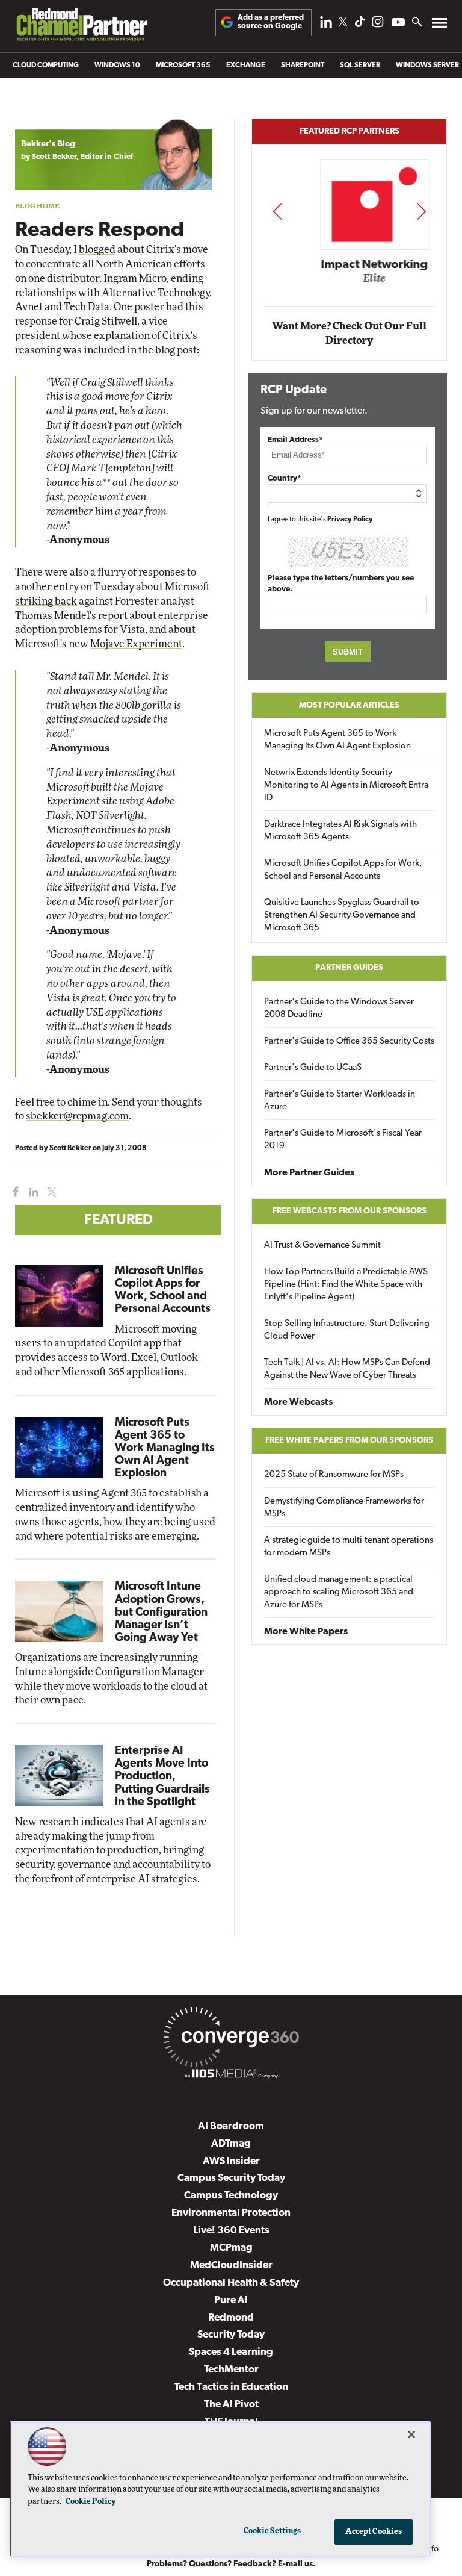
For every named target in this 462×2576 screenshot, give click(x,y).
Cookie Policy (91, 2502)
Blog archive (43, 112)
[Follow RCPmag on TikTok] (360, 25)
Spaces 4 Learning (231, 2352)
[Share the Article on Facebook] (13, 1193)
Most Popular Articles (349, 705)
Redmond (231, 2318)
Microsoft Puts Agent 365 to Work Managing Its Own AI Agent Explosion (165, 1448)
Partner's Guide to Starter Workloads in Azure (340, 1101)
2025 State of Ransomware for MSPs (334, 1475)
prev (277, 211)
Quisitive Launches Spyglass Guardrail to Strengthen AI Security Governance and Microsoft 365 (342, 916)
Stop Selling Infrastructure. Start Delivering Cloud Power (347, 1330)
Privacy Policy (350, 520)
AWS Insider (231, 2161)
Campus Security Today (231, 2178)
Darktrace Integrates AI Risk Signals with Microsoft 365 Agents (340, 831)
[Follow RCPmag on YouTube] (398, 24)
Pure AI (231, 2301)
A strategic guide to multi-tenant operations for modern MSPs (349, 1547)
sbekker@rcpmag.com (77, 1116)
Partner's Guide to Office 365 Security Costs (349, 1041)
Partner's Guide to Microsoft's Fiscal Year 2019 (343, 1140)
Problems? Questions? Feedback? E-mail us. (231, 2564)
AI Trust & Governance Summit (322, 1246)
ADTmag (231, 2144)
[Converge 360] (231, 2039)
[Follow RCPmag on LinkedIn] (326, 25)
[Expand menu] (439, 26)
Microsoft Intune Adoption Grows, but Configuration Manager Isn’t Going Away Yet (161, 1612)
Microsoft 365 (183, 66)
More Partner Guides (309, 1173)
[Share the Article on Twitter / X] (50, 1193)
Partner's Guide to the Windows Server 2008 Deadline (339, 1009)
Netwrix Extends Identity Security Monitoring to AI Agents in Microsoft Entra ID (346, 786)
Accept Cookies (374, 2532)
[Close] (411, 2434)
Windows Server (427, 66)
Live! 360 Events (231, 2231)
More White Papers (306, 1632)
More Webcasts (298, 1402)
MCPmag (231, 2248)
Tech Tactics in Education (231, 2387)
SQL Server (360, 66)
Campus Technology (231, 2196)
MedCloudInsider (231, 2266)
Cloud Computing (46, 66)
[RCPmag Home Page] (81, 27)
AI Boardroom (231, 2126)
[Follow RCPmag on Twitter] (343, 24)
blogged (97, 250)
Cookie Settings (273, 2531)
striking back (46, 601)
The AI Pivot (231, 2405)
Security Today (231, 2335)
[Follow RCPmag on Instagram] (378, 25)
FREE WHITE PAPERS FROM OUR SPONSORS (349, 1441)
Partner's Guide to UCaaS (313, 1068)
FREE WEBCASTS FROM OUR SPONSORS (350, 1211)
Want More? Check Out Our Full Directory (349, 333)
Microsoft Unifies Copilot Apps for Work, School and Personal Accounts (343, 870)
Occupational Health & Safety (231, 2283)
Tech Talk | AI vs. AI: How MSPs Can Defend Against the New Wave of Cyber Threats (347, 1369)
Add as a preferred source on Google (271, 22)
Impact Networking (350, 265)
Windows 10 (117, 66)
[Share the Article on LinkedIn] (32, 1193)
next (421, 211)
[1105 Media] (231, 2076)
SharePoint (303, 66)
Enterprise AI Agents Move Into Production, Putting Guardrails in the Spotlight (162, 1777)
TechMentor (231, 2370)
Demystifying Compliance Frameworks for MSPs (344, 1508)
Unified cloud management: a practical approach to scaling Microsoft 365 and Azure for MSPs (339, 1592)
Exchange (246, 66)
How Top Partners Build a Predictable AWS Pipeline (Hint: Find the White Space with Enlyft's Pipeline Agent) (346, 1285)
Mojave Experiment (136, 644)
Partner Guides (349, 968)
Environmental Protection (231, 2213)
